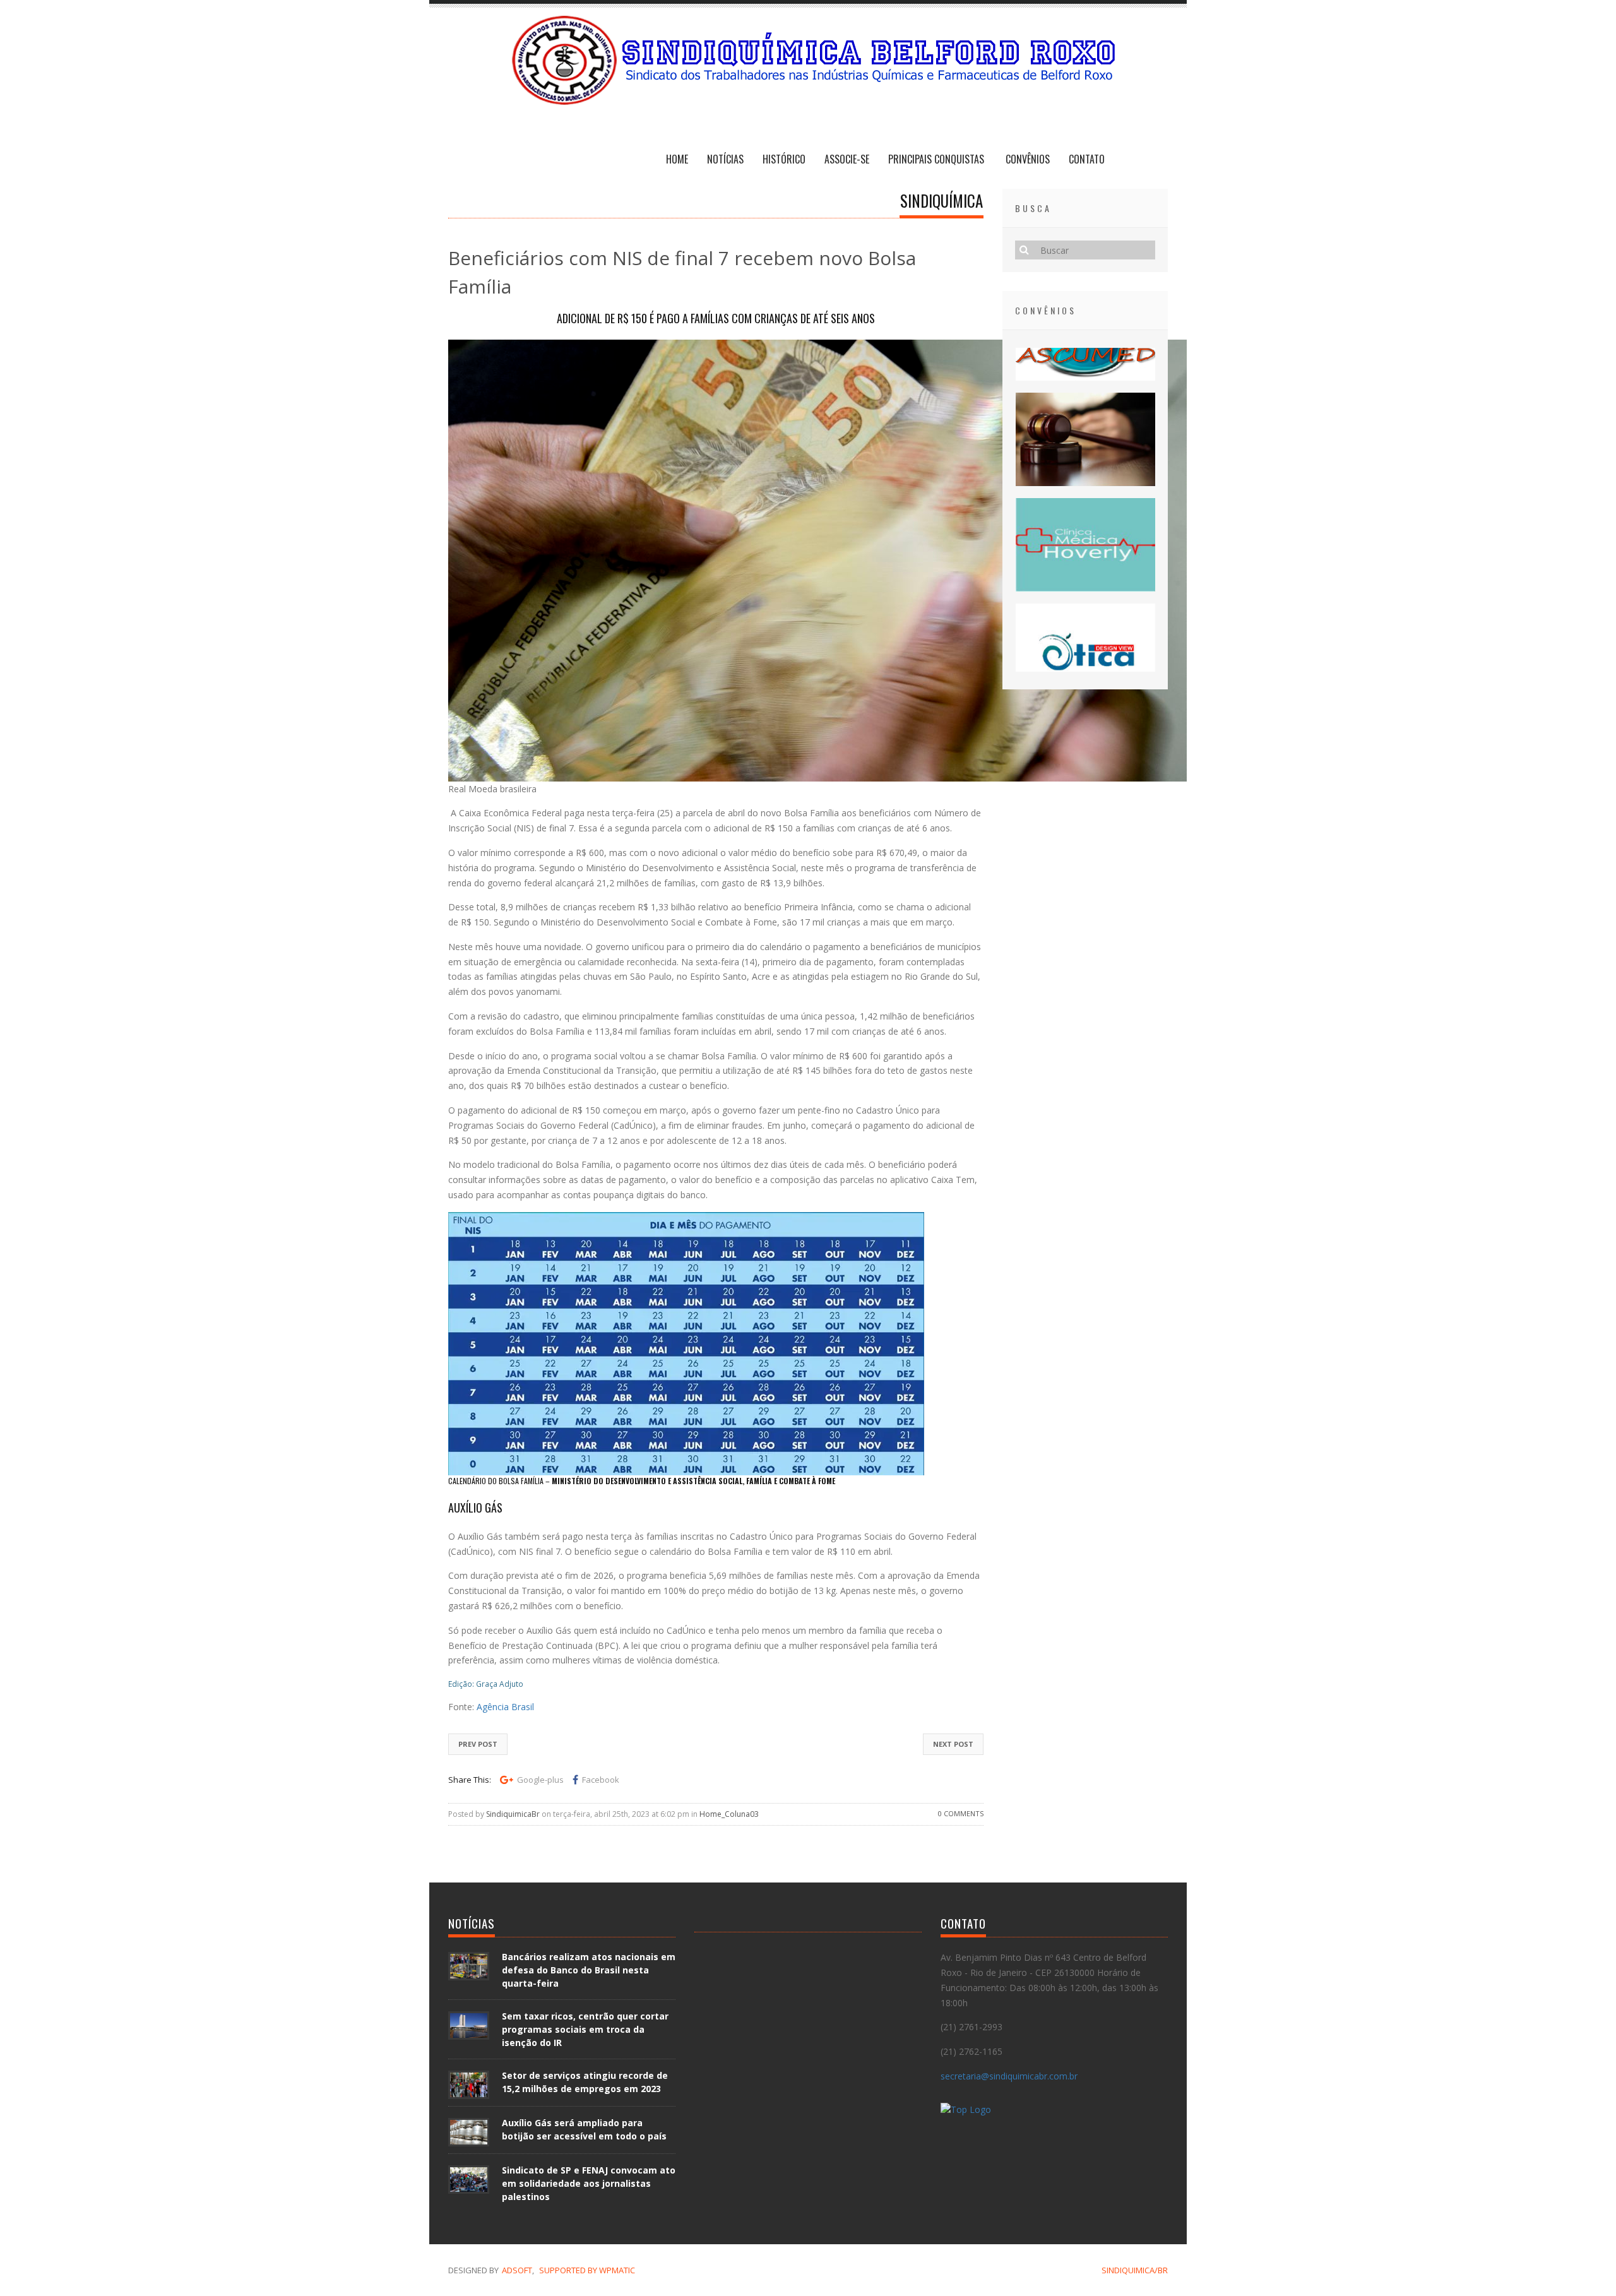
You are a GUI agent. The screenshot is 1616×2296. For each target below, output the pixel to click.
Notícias (725, 159)
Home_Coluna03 (729, 1814)
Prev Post (478, 1744)
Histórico (784, 159)
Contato (1087, 159)
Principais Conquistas (937, 159)
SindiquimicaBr (513, 1814)
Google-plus (540, 1780)
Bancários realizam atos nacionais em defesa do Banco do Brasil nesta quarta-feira (589, 1970)
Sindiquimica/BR (1135, 2270)
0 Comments (961, 1813)
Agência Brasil (505, 1707)
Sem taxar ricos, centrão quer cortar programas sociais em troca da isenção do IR (585, 2029)
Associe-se (847, 159)
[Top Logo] (966, 2111)
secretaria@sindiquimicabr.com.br (1009, 2076)
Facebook (601, 1780)
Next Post (953, 1744)
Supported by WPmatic (587, 2270)
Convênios (1028, 159)
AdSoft (517, 2270)
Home (677, 159)
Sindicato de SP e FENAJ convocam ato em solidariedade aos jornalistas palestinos (589, 2183)
